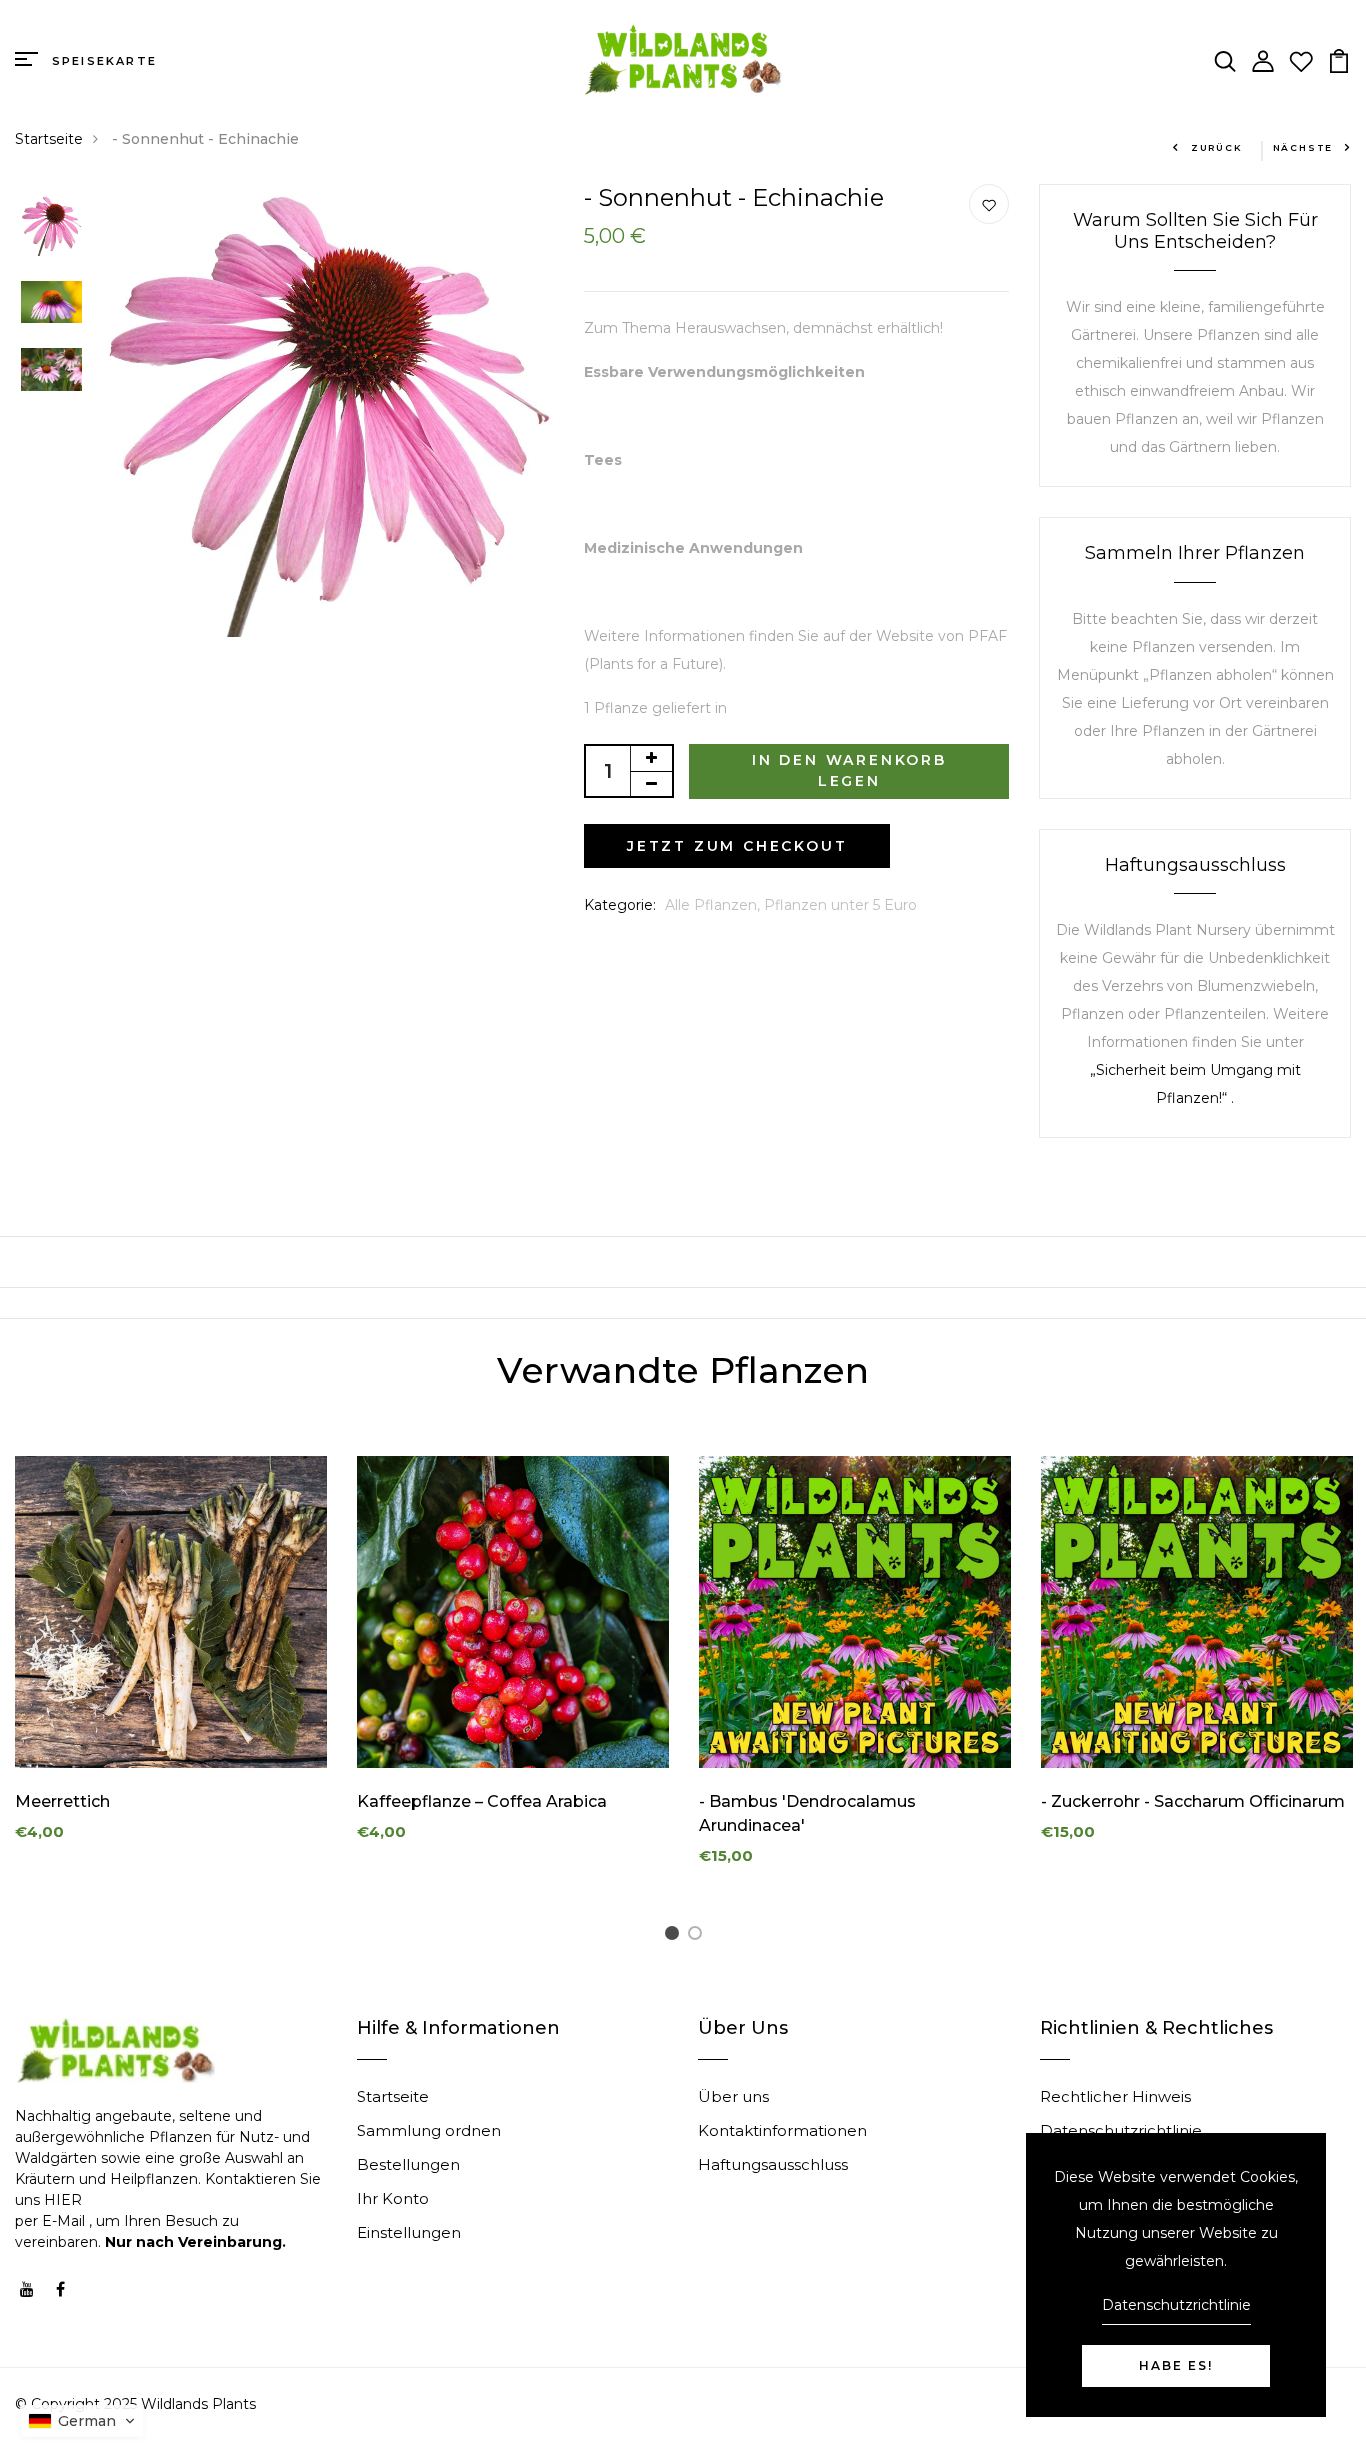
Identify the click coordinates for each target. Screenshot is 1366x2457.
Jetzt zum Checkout (737, 846)
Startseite (49, 139)
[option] (51, 227)
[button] (672, 1933)
